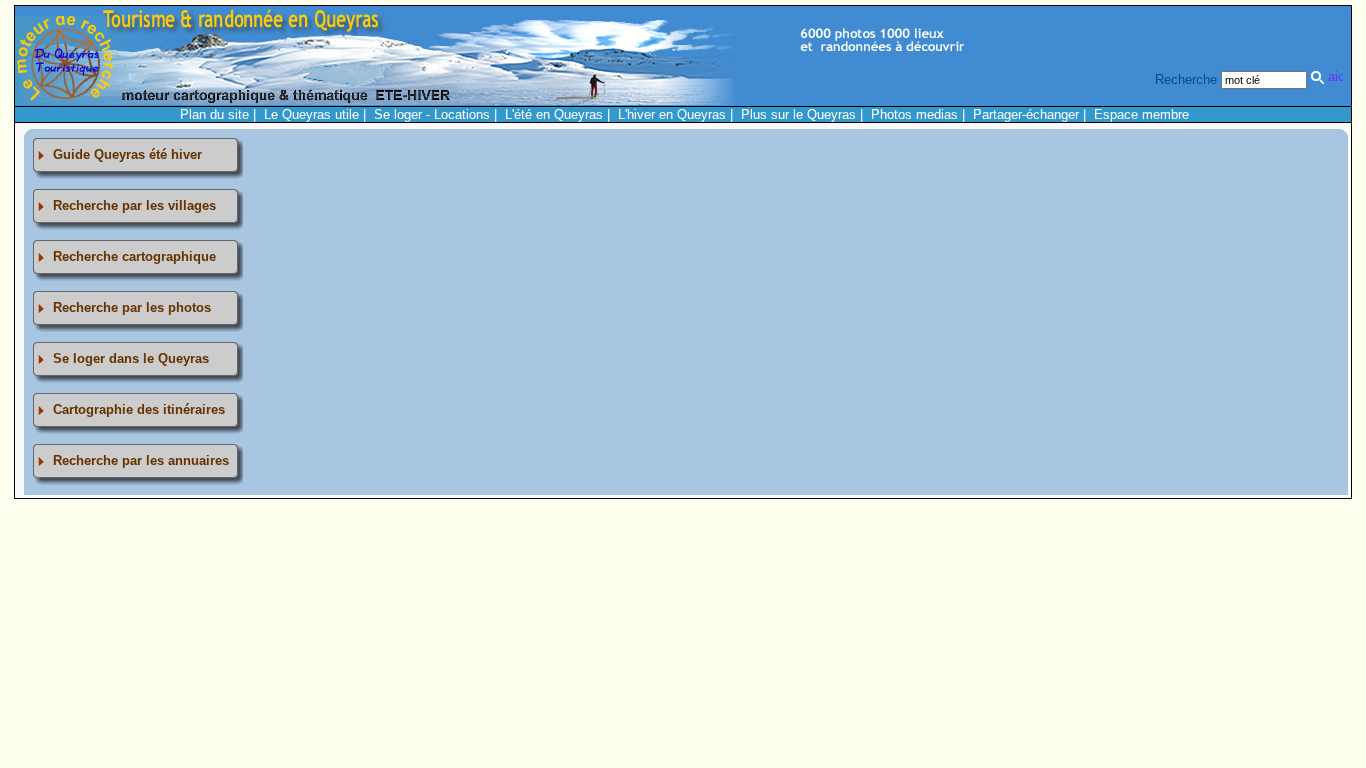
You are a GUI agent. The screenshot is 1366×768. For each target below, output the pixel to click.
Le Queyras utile (311, 114)
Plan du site (214, 114)
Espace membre (1141, 114)
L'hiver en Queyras (672, 114)
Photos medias (914, 114)
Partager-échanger (1026, 114)
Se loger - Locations (432, 114)
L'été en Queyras (554, 114)
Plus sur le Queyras (798, 114)
